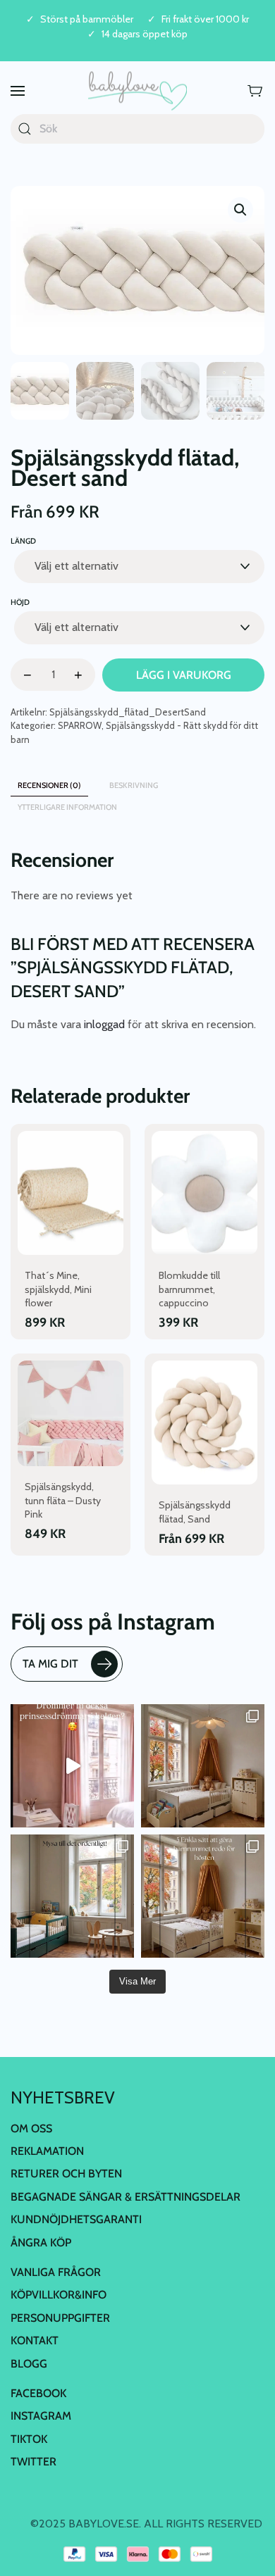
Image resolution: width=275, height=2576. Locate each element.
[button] (18, 91)
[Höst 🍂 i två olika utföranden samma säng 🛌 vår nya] (203, 1766)
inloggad (104, 1024)
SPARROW (80, 725)
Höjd (20, 602)
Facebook (38, 2393)
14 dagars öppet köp (145, 34)
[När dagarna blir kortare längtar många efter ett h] (203, 1896)
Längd (23, 541)
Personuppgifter (60, 2318)
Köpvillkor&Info (59, 2295)
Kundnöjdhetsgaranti (76, 2219)
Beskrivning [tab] (134, 785)
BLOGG (29, 2364)
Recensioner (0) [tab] (49, 785)
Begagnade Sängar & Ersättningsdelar (126, 2197)
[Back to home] (137, 91)
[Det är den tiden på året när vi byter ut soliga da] (72, 1896)
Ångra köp (41, 2243)
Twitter (33, 2462)
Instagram (41, 2416)
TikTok (29, 2439)
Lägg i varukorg (184, 675)
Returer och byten (66, 2174)
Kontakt (35, 2340)
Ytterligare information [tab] (67, 807)
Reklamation (47, 2151)
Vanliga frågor (56, 2272)
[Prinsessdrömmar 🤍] (72, 1766)
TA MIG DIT (50, 1664)
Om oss (31, 2128)
